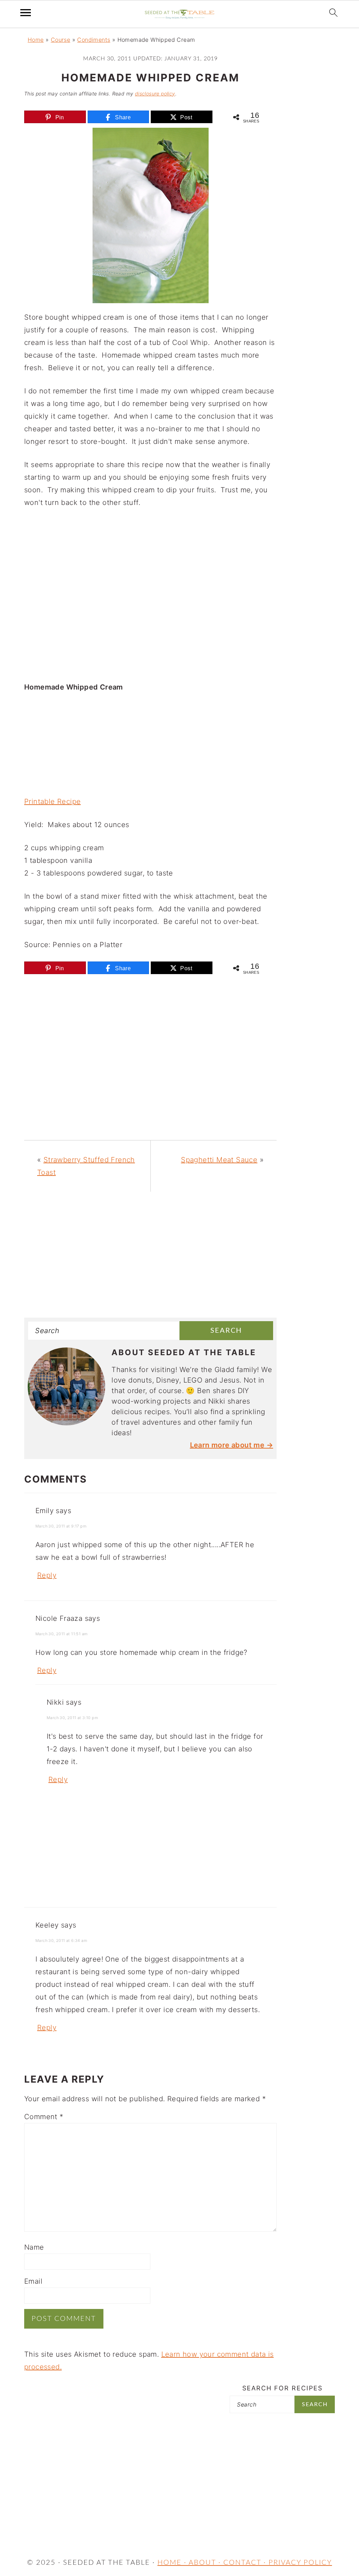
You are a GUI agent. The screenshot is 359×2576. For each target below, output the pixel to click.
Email (33, 2281)
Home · (173, 2563)
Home (36, 40)
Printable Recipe (52, 801)
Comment (44, 2117)
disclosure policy (155, 94)
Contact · (246, 2563)
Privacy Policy (300, 2563)
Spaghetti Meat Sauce (219, 1160)
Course (60, 40)
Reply (47, 1575)
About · (206, 2563)
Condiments (94, 40)
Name (34, 2247)
